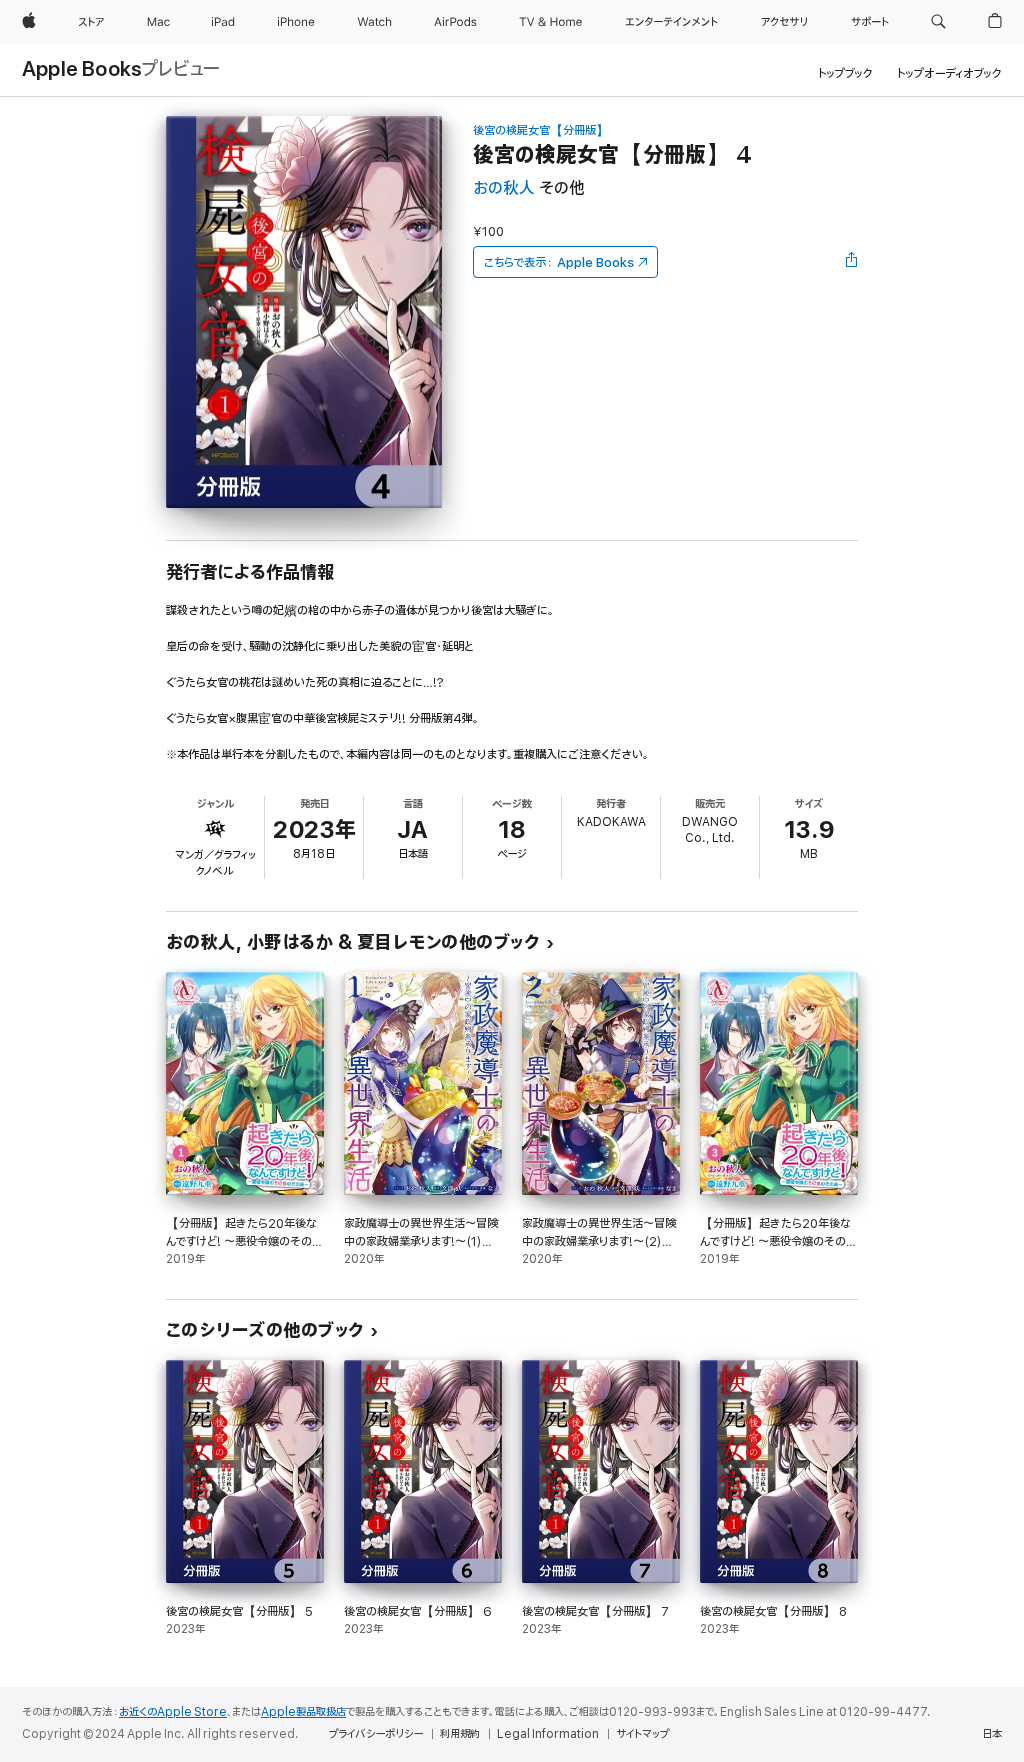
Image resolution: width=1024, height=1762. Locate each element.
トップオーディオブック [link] (949, 73)
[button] (938, 22)
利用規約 (460, 1734)
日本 (992, 1734)
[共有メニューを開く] (852, 262)
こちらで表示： (559, 262)
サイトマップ (642, 1734)
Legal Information (548, 1734)
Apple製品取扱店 (303, 1712)
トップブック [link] (845, 73)
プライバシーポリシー (376, 1734)
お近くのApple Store (173, 1712)
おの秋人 (504, 188)
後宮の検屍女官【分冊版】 (541, 130)
